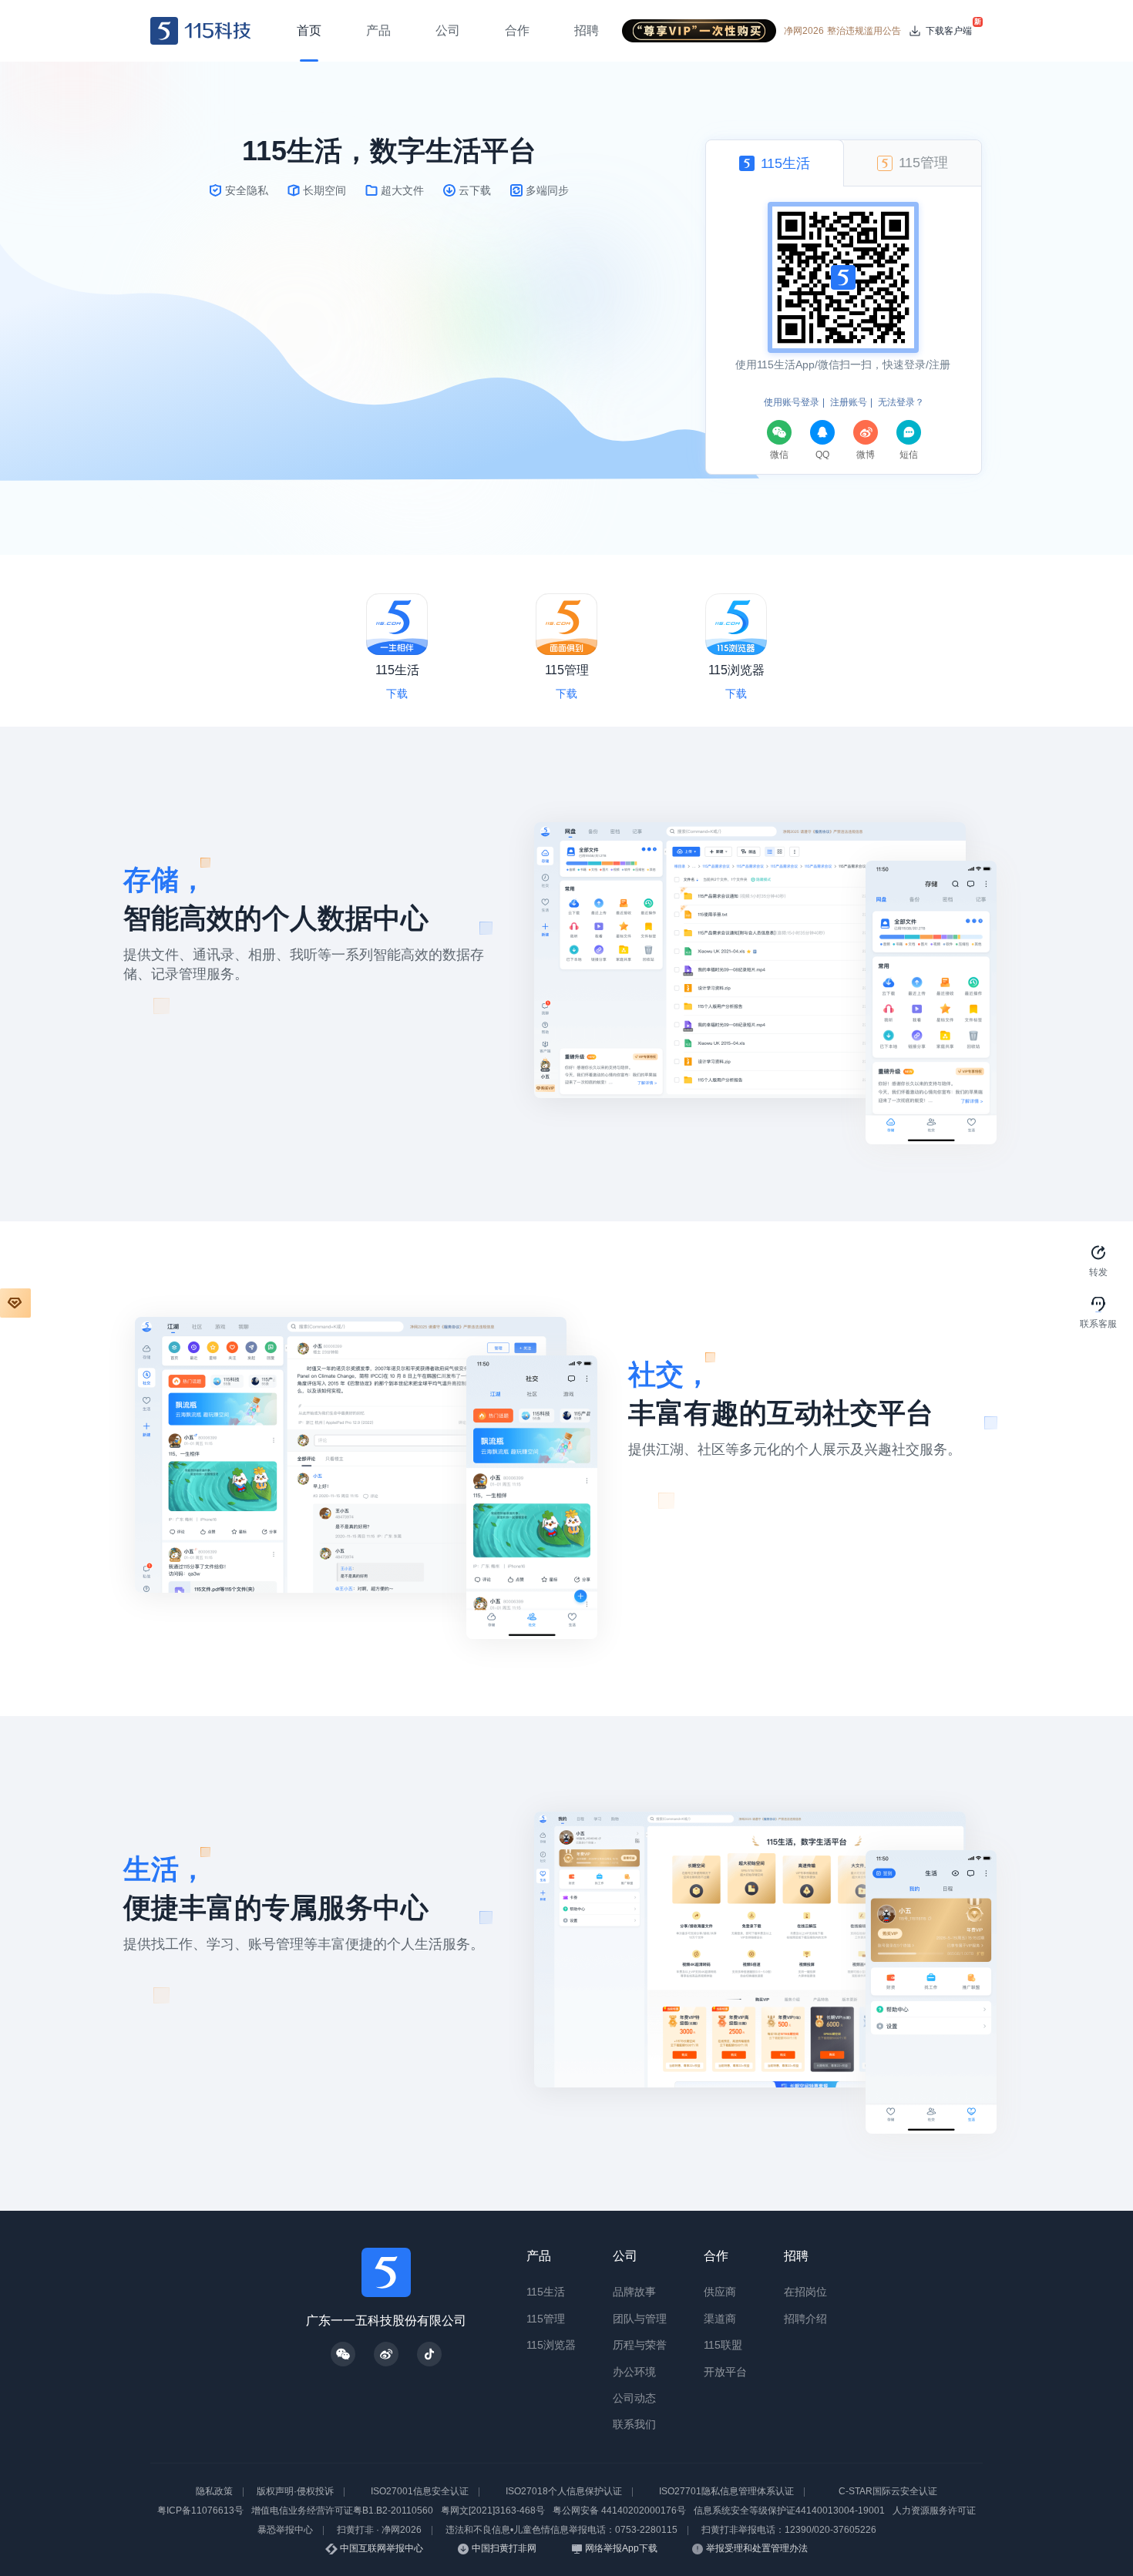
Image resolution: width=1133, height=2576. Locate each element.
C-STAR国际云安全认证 (888, 2491)
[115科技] (201, 31)
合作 (716, 2256)
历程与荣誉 (640, 2345)
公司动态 (634, 2398)
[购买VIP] (15, 1303)
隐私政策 (214, 2491)
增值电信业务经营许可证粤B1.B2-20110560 (342, 2511)
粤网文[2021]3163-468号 (493, 2511)
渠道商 (720, 2319)
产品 (539, 2256)
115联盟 (723, 2345)
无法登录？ (901, 402)
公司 (625, 2256)
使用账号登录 (792, 402)
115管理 (546, 2319)
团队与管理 (640, 2319)
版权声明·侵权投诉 (295, 2491)
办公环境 (634, 2372)
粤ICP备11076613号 (200, 2511)
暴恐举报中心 (285, 2530)
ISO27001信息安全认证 (420, 2491)
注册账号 (849, 402)
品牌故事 (634, 2292)
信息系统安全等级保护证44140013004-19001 (789, 2511)
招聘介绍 (805, 2319)
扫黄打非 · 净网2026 (379, 2530)
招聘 (796, 2256)
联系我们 (634, 2424)
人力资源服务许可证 (934, 2511)
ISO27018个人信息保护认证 (564, 2491)
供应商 (720, 2292)
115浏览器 (551, 2345)
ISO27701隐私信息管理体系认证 (726, 2491)
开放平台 (725, 2372)
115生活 (546, 2292)
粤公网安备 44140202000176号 (619, 2511)
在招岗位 (805, 2292)
